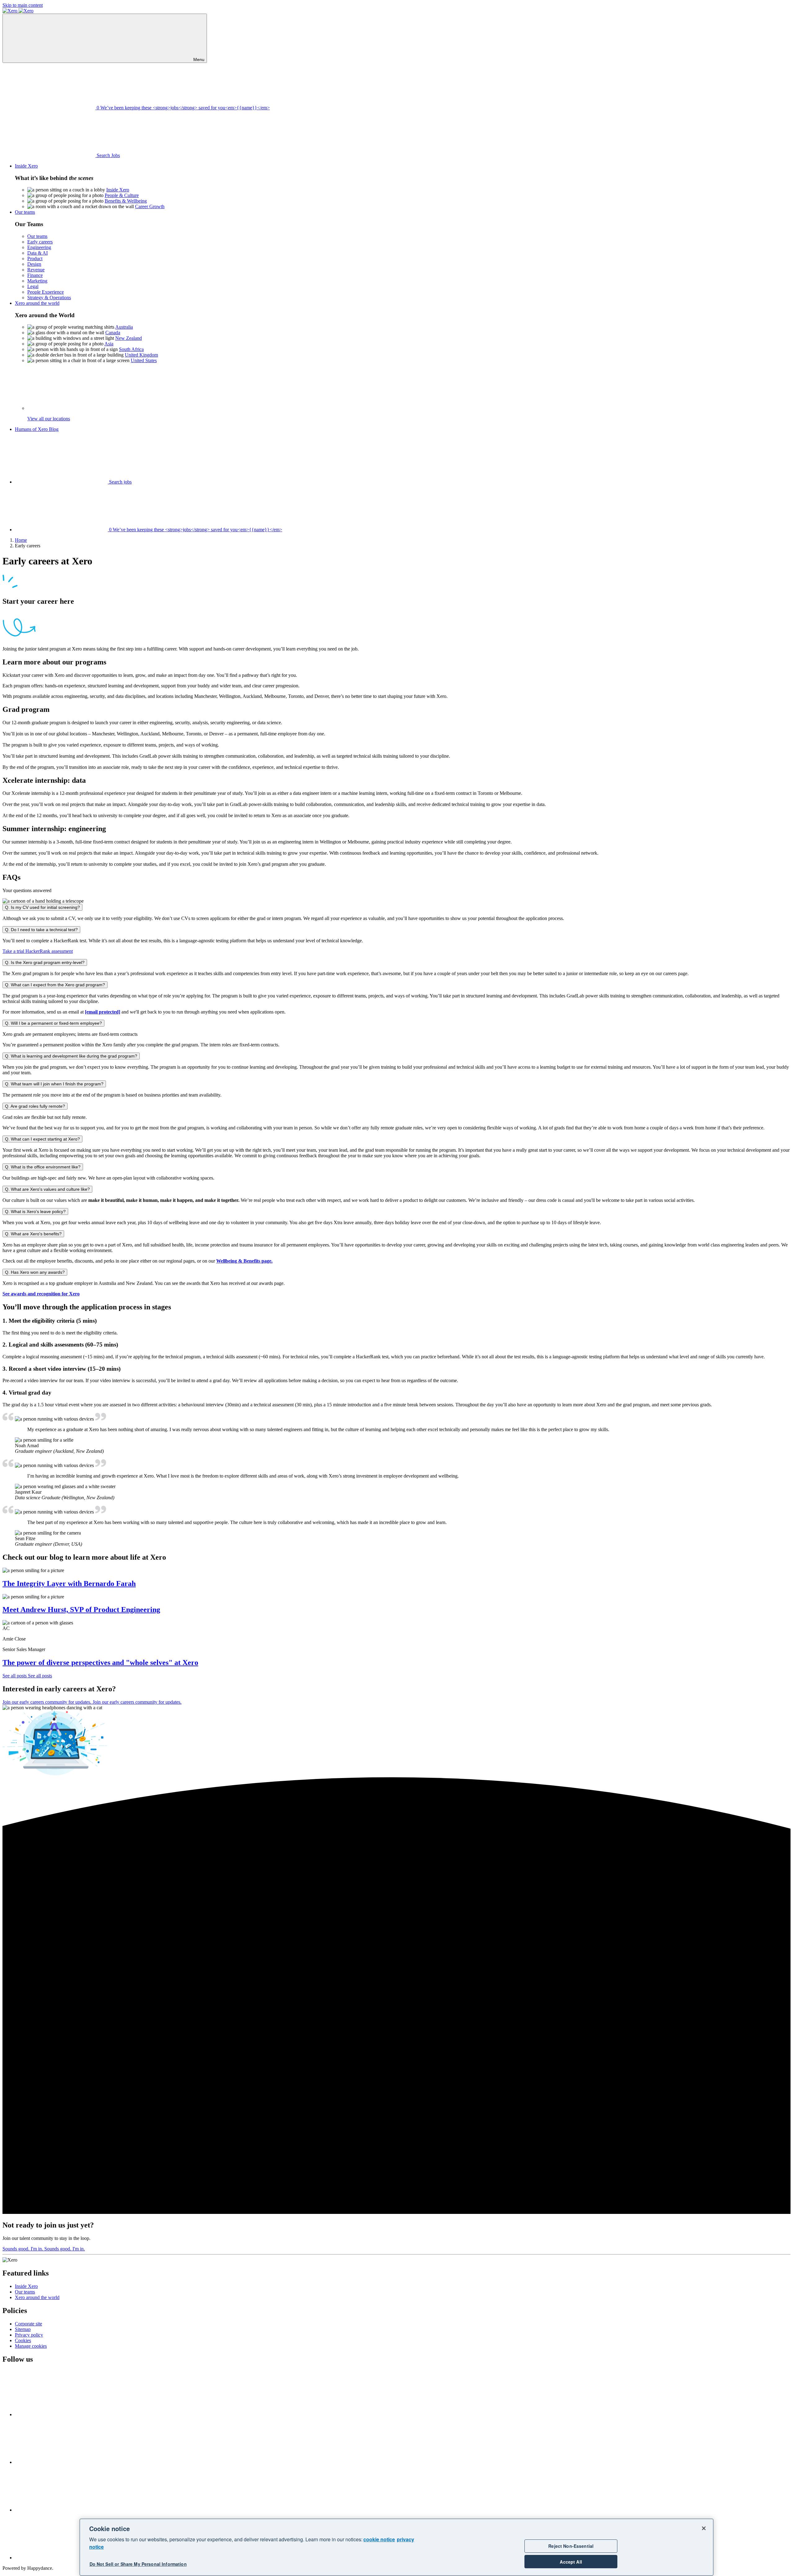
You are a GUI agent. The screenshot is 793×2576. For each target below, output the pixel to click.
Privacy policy (29, 2335)
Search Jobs (108, 155)
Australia (124, 327)
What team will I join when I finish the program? (54, 1084)
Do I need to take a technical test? (41, 930)
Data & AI (37, 253)
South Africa (131, 349)
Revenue (36, 270)
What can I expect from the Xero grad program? (55, 985)
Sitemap (23, 2329)
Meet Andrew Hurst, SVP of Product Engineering (81, 1610)
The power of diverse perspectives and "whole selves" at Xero (100, 1663)
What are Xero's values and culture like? (47, 1189)
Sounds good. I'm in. (44, 2249)
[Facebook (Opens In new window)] (61, 2414)
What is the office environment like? (43, 1167)
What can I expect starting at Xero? (42, 1139)
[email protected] (103, 1012)
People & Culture (122, 195)
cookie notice (379, 2539)
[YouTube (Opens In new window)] (61, 2510)
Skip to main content (23, 5)
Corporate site (28, 2324)
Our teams (37, 236)
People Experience (46, 292)
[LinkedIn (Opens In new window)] (61, 2462)
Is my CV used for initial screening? (42, 907)
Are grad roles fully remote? (35, 1106)
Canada (113, 333)
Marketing (37, 281)
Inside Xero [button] (26, 166)
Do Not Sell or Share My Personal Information (138, 2564)
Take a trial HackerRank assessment (38, 951)
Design (34, 264)
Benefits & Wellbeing (126, 201)
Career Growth (150, 206)
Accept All (571, 2562)
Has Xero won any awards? (35, 1272)
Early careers (40, 242)
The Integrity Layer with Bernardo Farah (69, 1584)
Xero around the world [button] (37, 303)
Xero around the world (37, 2297)
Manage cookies (31, 2346)
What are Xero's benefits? (33, 1234)
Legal (33, 286)
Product (35, 258)
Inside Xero (118, 190)
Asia (109, 344)
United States (144, 360)
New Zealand (129, 338)
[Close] (704, 2528)
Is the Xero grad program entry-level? (45, 962)
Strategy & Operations (49, 298)
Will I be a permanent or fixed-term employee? (53, 1023)
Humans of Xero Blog (37, 429)
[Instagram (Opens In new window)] (61, 2558)
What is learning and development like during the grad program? (71, 1056)
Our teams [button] (25, 212)
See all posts (27, 1676)
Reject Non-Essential (571, 2546)
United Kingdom (141, 355)
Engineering (39, 247)
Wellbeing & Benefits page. (244, 1261)
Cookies (23, 2340)
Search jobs (120, 482)
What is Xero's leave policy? (35, 1211)
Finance (35, 275)
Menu (198, 59)
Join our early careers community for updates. (92, 1702)
